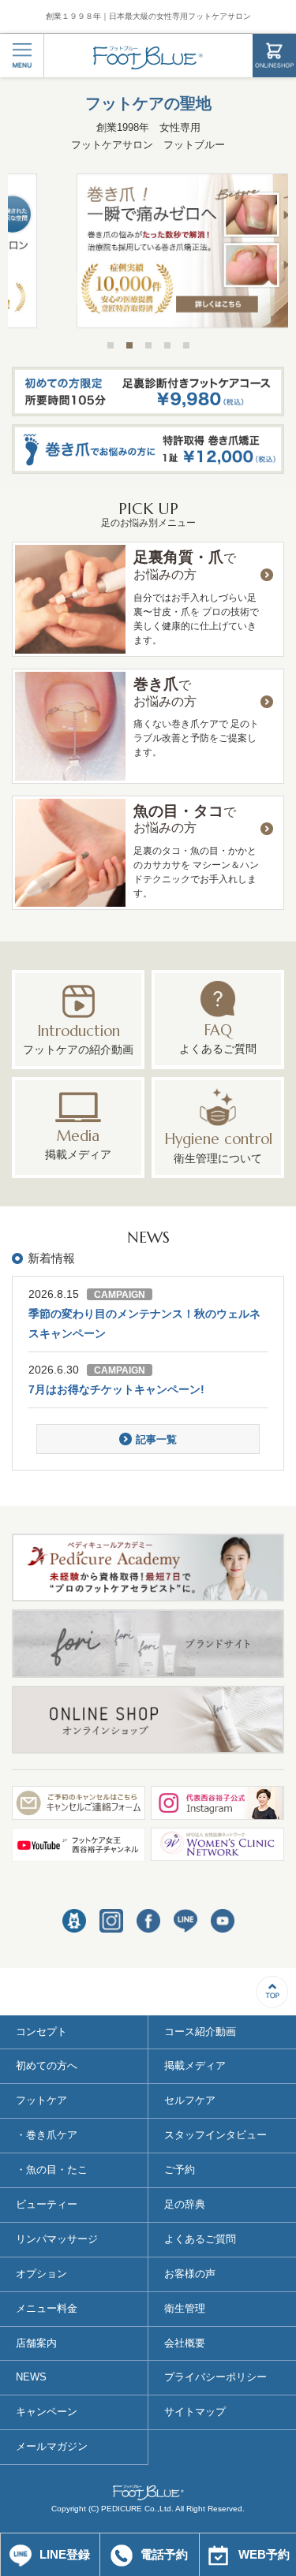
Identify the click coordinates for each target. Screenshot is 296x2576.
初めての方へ (47, 2065)
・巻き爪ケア (47, 2135)
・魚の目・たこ (52, 2170)
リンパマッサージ (57, 2239)
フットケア (41, 2100)
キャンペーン (47, 2412)
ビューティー (47, 2204)
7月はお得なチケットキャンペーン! (116, 1389)
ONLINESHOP (274, 56)
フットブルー (148, 58)
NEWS (31, 2377)
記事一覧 (156, 1439)
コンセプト (41, 2032)
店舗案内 (36, 2343)
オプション (41, 2274)
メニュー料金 (47, 2308)
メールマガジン (52, 2446)
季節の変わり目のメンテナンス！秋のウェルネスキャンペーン (144, 1323)
